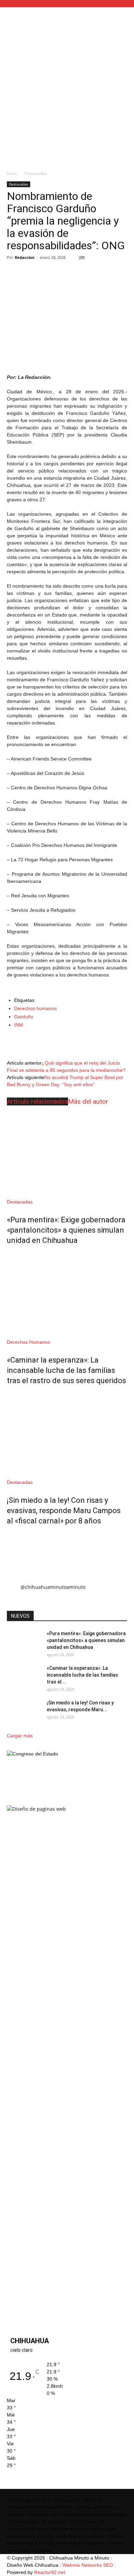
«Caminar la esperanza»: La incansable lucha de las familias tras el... (82, 1675)
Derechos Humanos (29, 1342)
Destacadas (36, 173)
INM (19, 1025)
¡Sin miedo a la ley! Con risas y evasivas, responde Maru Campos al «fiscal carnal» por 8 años (64, 1511)
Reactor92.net (49, 2572)
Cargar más (20, 1736)
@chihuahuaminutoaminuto (53, 1587)
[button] (124, 16)
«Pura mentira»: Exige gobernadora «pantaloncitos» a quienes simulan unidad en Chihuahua (66, 1230)
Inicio (12, 173)
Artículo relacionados (37, 1101)
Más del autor (88, 1101)
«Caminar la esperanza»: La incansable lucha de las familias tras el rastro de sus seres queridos (66, 1370)
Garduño (24, 1017)
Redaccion (25, 257)
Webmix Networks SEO (88, 2565)
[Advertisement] (67, 96)
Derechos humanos (35, 1008)
